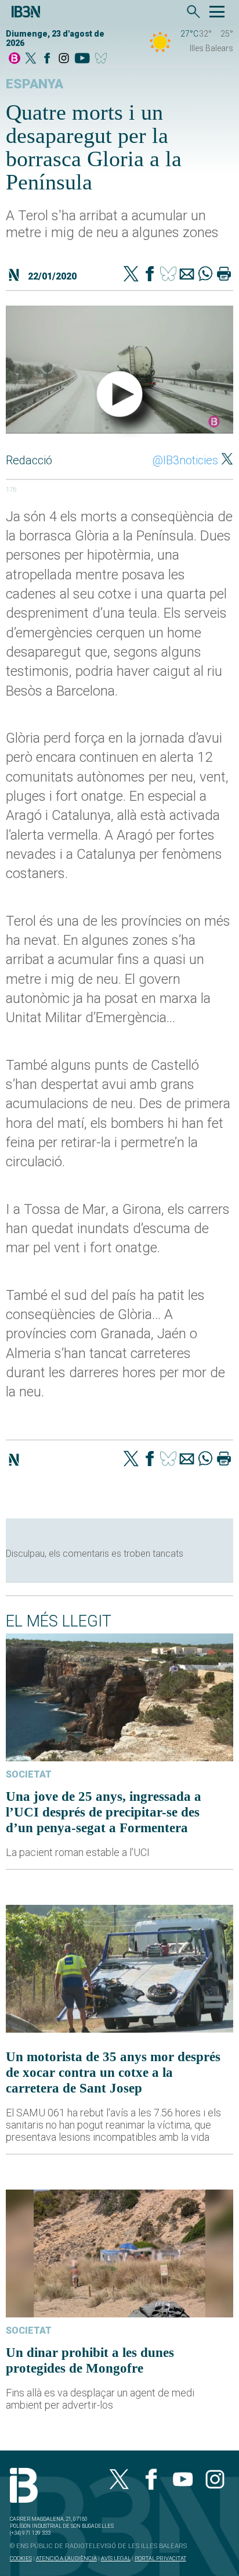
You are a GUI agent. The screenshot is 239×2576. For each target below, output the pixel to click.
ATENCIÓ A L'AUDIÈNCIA (66, 2558)
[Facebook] (47, 59)
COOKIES (21, 2558)
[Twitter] (131, 275)
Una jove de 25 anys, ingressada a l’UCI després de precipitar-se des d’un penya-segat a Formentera (104, 1812)
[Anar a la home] (15, 59)
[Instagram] (64, 59)
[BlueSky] (103, 59)
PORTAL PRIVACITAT (160, 2558)
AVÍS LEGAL (116, 2558)
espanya (35, 84)
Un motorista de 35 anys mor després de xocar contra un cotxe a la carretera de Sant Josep (113, 2072)
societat (29, 1774)
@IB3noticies (185, 460)
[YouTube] (82, 59)
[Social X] (31, 59)
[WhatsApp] (205, 275)
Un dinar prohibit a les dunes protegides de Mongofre (90, 2360)
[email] (187, 275)
